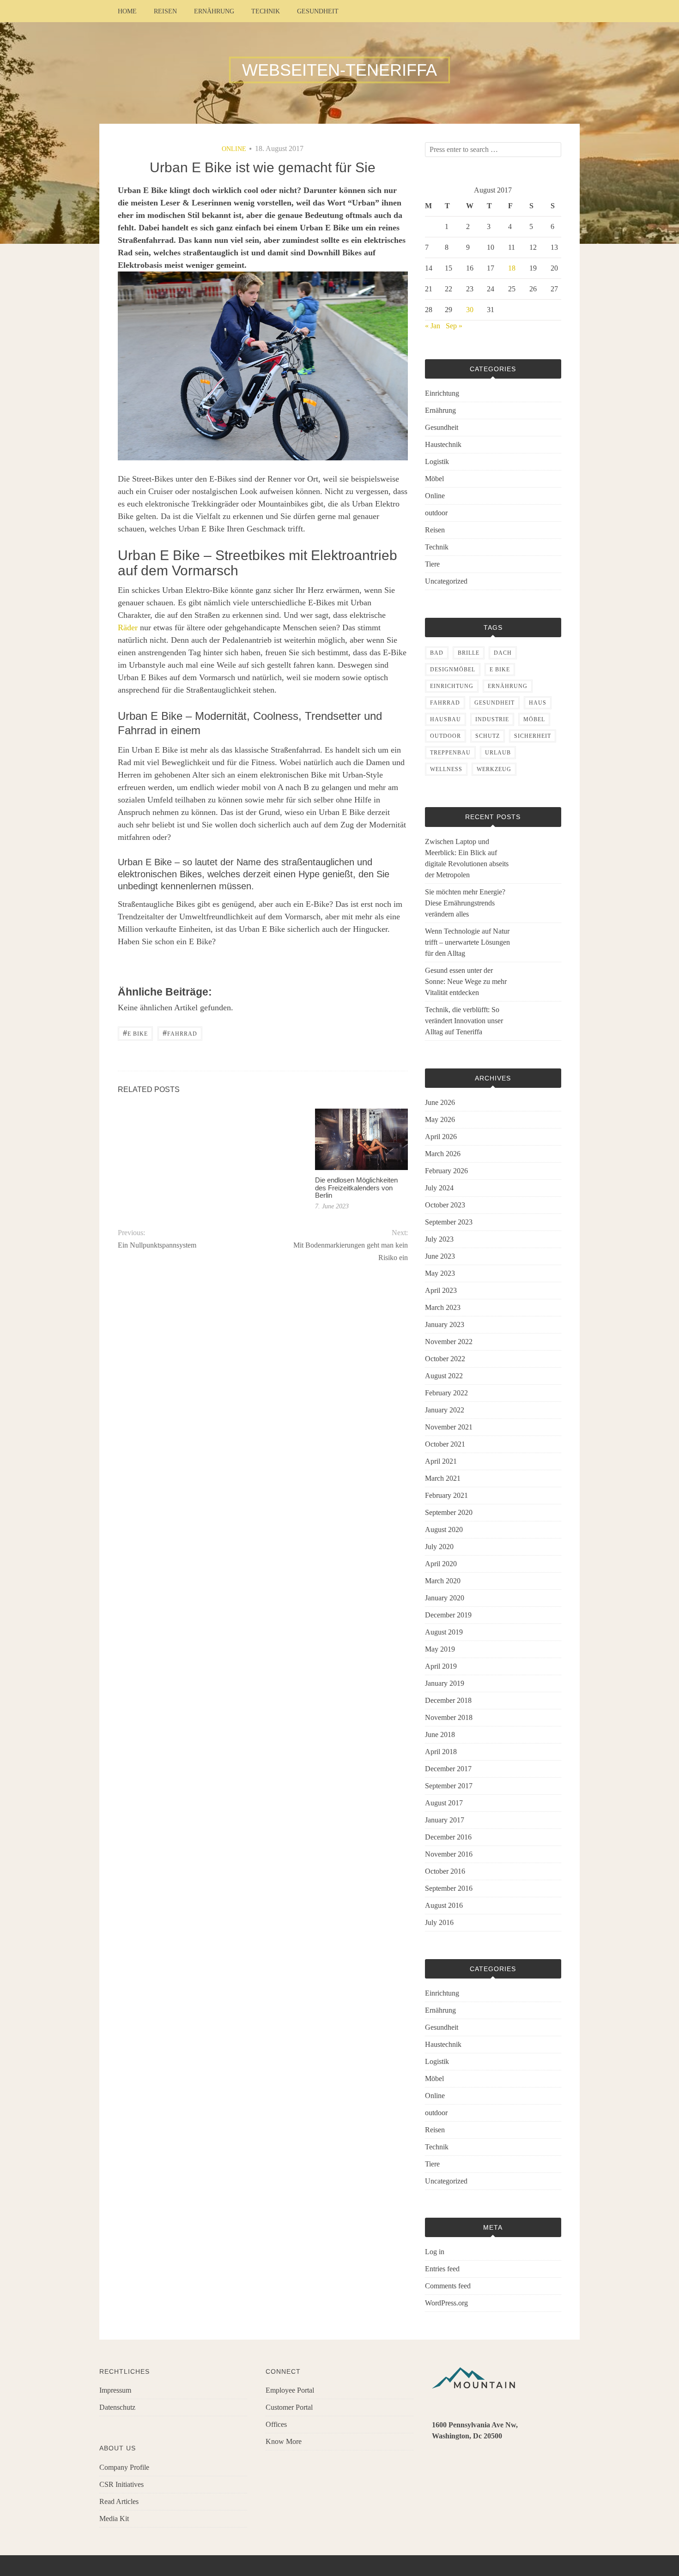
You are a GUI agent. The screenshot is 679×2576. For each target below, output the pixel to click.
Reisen (165, 11)
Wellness (446, 769)
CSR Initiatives (121, 2484)
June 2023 (440, 1256)
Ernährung (214, 11)
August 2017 (444, 1803)
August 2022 (444, 1376)
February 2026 (446, 1171)
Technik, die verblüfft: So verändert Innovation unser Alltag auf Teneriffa (464, 1021)
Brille (469, 653)
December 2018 (448, 1700)
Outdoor (446, 736)
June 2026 (440, 1102)
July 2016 (439, 1922)
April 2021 (441, 1461)
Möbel (434, 479)
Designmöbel (453, 670)
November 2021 (449, 1427)
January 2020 (445, 1598)
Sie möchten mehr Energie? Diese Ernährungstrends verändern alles (465, 903)
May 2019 (440, 1649)
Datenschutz (117, 2407)
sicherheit (533, 736)
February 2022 (446, 1393)
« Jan (433, 326)
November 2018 (449, 1717)
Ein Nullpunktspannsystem (157, 1245)
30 (470, 310)
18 (512, 268)
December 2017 (448, 1769)
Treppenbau (450, 753)
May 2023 (440, 1273)
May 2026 (440, 1119)
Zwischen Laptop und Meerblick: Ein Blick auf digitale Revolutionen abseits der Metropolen (467, 858)
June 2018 (440, 1734)
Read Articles (119, 2501)
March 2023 (443, 1307)
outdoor (436, 513)
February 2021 (446, 1495)
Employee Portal (290, 2390)
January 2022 (445, 1410)
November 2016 (449, 1854)
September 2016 (449, 1888)
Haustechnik (443, 444)
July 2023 (439, 1239)
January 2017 (445, 1820)
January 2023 (445, 1324)
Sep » (454, 326)
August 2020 (444, 1529)
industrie (492, 719)
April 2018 (441, 1752)
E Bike (135, 1033)
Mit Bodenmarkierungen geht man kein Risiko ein (350, 1251)
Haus (538, 703)
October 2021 (445, 1444)
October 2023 (445, 1205)
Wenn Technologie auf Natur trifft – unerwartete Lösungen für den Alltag (467, 942)
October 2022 (445, 1359)
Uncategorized (446, 581)
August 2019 (444, 1632)
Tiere (432, 564)
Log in (435, 2252)
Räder (128, 627)
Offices (276, 2424)
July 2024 (439, 1188)
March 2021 (443, 1478)
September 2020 (449, 1512)
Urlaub (498, 753)
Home (127, 11)
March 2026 (443, 1154)
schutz (488, 736)
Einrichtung (442, 393)
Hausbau (446, 719)
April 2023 (441, 1290)
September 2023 (449, 1222)
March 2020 (443, 1581)
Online (234, 149)
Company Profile (124, 2467)
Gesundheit (318, 11)
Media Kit (114, 2519)
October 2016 (445, 1871)
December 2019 (448, 1615)
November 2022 (449, 1342)
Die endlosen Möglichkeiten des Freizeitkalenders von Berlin (356, 1188)
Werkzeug (494, 769)
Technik (266, 11)
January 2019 (445, 1683)
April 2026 (441, 1137)
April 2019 (441, 1666)
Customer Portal (289, 2407)
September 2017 (449, 1786)
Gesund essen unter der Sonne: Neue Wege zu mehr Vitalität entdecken (466, 981)
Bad (437, 653)
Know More (284, 2441)
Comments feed (448, 2286)
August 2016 (444, 1905)
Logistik (437, 462)
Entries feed (442, 2269)
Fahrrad (180, 1033)
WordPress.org (446, 2303)
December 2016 (448, 1837)
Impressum (115, 2390)
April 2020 (441, 1564)
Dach (503, 653)
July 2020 (439, 1547)
